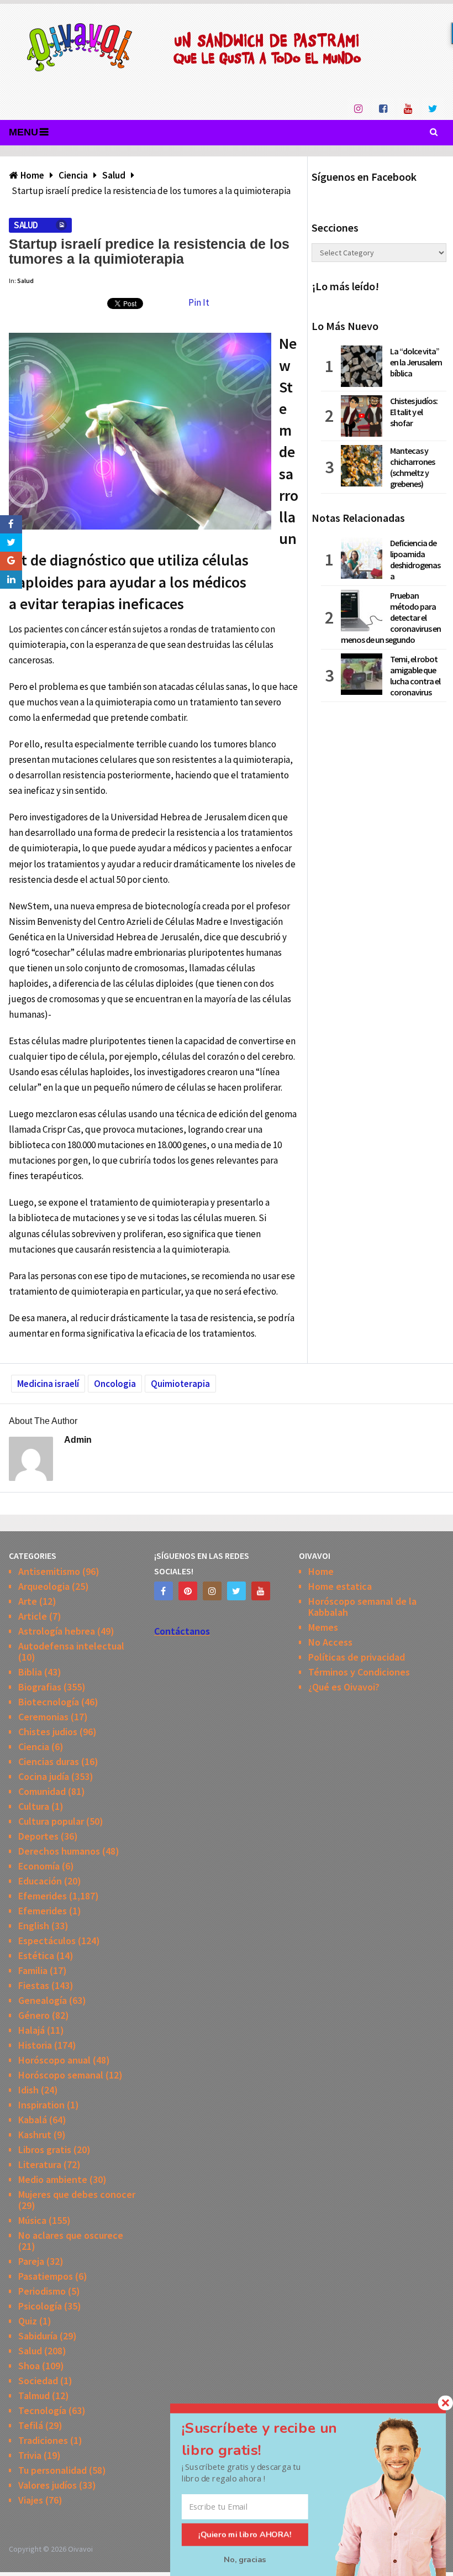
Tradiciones (43, 2440)
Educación (40, 1881)
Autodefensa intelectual (71, 1646)
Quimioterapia (180, 1384)
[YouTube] (261, 1591)
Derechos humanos (59, 1851)
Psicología (40, 2306)
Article (33, 1616)
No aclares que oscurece (71, 2235)
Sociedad (38, 2381)
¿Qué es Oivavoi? (344, 1687)
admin (78, 1440)
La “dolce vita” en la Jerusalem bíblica (416, 362)
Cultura (34, 1806)
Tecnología (42, 2410)
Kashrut (35, 2135)
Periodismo (42, 2291)
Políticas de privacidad (357, 1657)
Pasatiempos (46, 2276)
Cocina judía (44, 1776)
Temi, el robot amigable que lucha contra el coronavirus (415, 676)
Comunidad (42, 1791)
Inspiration (41, 2105)
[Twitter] (236, 1591)
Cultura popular (51, 1821)
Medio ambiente (53, 2179)
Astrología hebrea (57, 1631)
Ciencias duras (49, 1761)
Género (34, 2015)
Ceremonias (43, 1717)
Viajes (31, 2500)
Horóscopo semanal (61, 2075)
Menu (23, 132)
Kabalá (33, 2120)
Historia (35, 2045)
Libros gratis (45, 2150)
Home (321, 1571)
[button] (272, 2439)
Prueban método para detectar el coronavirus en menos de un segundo (391, 617)
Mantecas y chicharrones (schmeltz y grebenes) (412, 467)
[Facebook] (164, 1591)
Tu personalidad (52, 2470)
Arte (28, 1601)
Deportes (38, 1836)
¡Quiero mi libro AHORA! (245, 2535)
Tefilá (31, 2425)
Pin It (199, 302)
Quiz (28, 2321)
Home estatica (340, 1586)
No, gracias (245, 2559)
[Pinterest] (188, 1591)
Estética (36, 1955)
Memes (323, 1627)
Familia (33, 1970)
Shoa (29, 2366)
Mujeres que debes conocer (77, 2194)
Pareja (31, 2261)
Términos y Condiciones (359, 1672)
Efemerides (43, 1896)
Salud (26, 225)
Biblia (30, 1672)
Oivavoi (80, 2549)
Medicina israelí (48, 1384)
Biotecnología (49, 1702)
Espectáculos (47, 1941)
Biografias (40, 1687)
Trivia (30, 2455)
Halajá (31, 2030)
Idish (28, 2090)
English (34, 1926)
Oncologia (115, 1384)
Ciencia (34, 1747)
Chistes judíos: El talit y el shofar (414, 412)
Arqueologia (44, 1586)
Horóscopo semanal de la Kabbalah (362, 1607)
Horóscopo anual (54, 2060)
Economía (39, 1866)
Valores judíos (48, 2485)
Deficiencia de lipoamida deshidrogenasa (415, 559)
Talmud (34, 2396)
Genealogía (43, 2000)
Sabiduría (38, 2336)
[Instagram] (212, 1591)
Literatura (40, 2164)
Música (32, 2220)
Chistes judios (48, 1732)
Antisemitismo (49, 1571)
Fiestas (34, 1985)
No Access (330, 1642)
